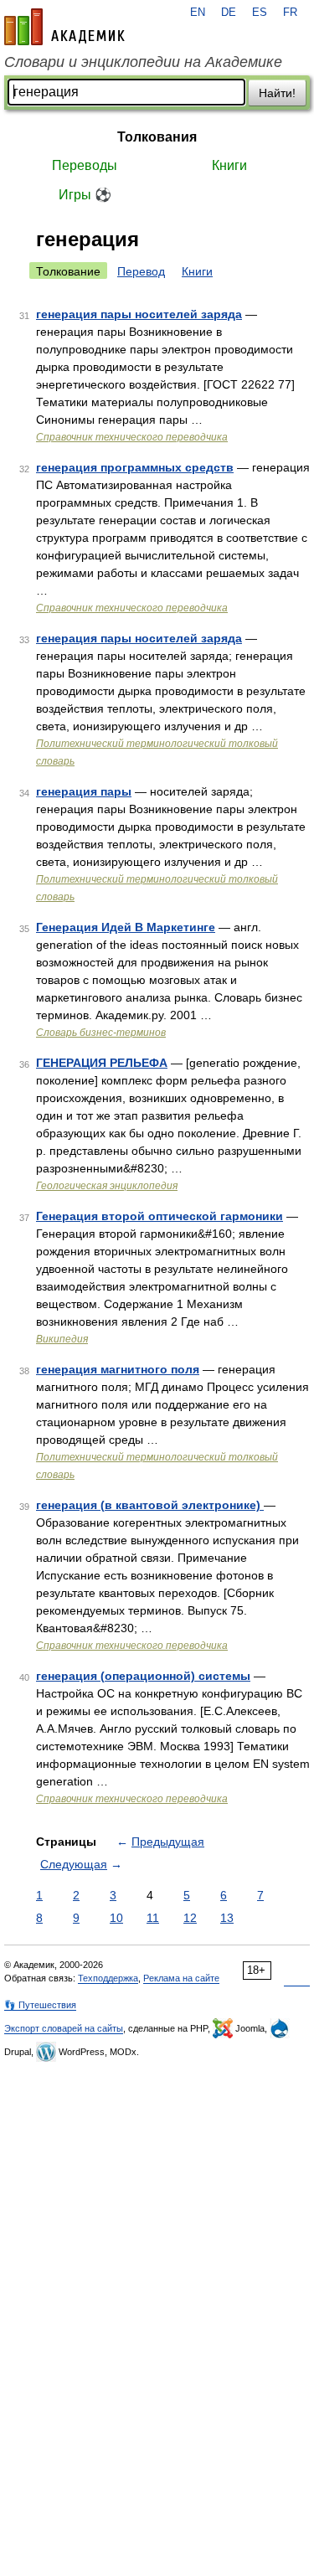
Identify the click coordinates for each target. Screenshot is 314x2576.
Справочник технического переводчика (132, 437)
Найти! (277, 93)
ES (260, 13)
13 (227, 1918)
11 (153, 1918)
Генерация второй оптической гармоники (160, 1216)
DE (229, 13)
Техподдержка (108, 1978)
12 (190, 1918)
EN (198, 13)
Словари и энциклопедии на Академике (143, 62)
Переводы (85, 165)
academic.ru (64, 27)
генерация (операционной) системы (143, 1676)
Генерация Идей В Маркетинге (126, 927)
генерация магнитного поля (118, 1369)
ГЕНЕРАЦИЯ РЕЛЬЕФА (102, 1063)
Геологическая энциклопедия (107, 1186)
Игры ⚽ (85, 195)
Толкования (157, 137)
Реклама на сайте (181, 1978)
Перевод (141, 271)
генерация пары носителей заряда (139, 314)
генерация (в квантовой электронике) (150, 1505)
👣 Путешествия (40, 2005)
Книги (229, 165)
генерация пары (84, 791)
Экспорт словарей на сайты (64, 2028)
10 (116, 1918)
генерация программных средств (135, 467)
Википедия (62, 1339)
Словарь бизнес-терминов (101, 1033)
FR (290, 13)
